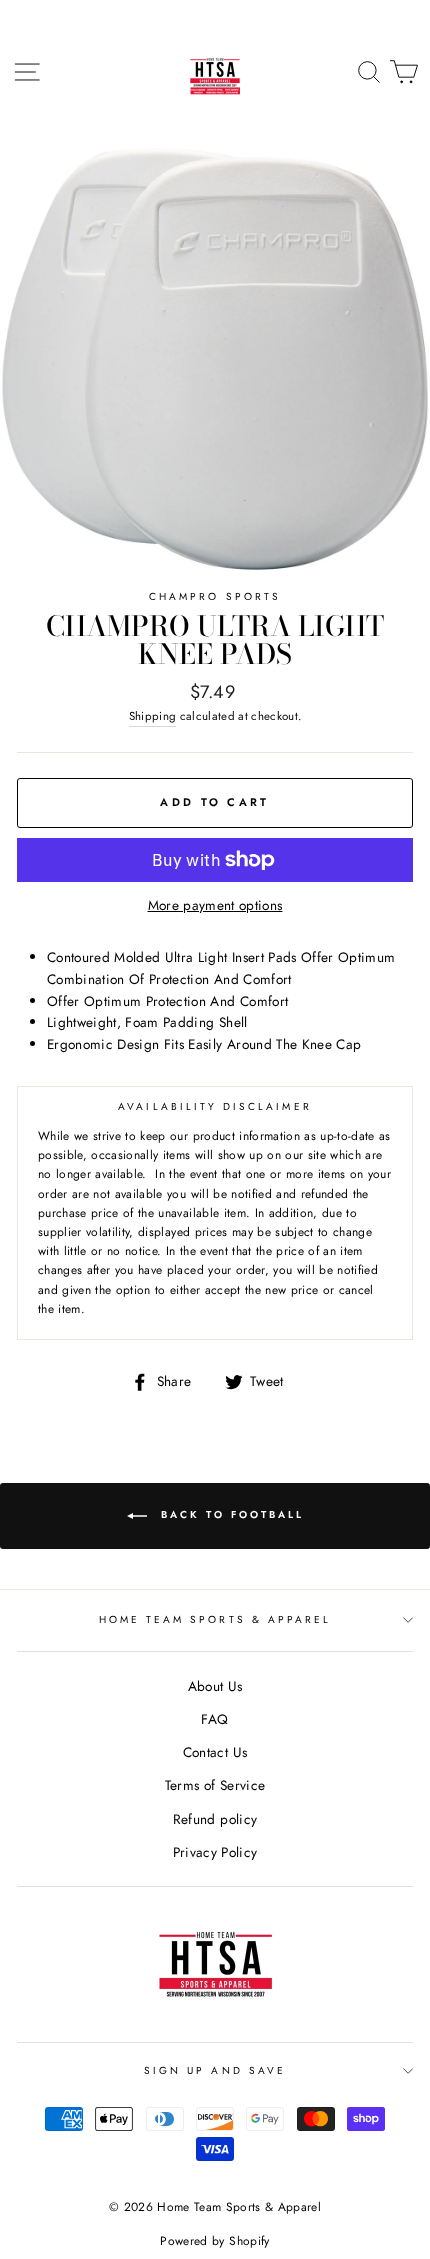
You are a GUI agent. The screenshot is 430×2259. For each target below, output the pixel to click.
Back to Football (229, 1514)
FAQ (214, 1719)
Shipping (153, 716)
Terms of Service (215, 1785)
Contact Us (215, 1752)
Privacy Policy (215, 1852)
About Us (215, 1686)
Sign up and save (215, 2070)
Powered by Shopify (214, 2241)
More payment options (215, 905)
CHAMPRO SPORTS (215, 596)
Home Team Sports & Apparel (215, 1619)
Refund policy (215, 1819)
